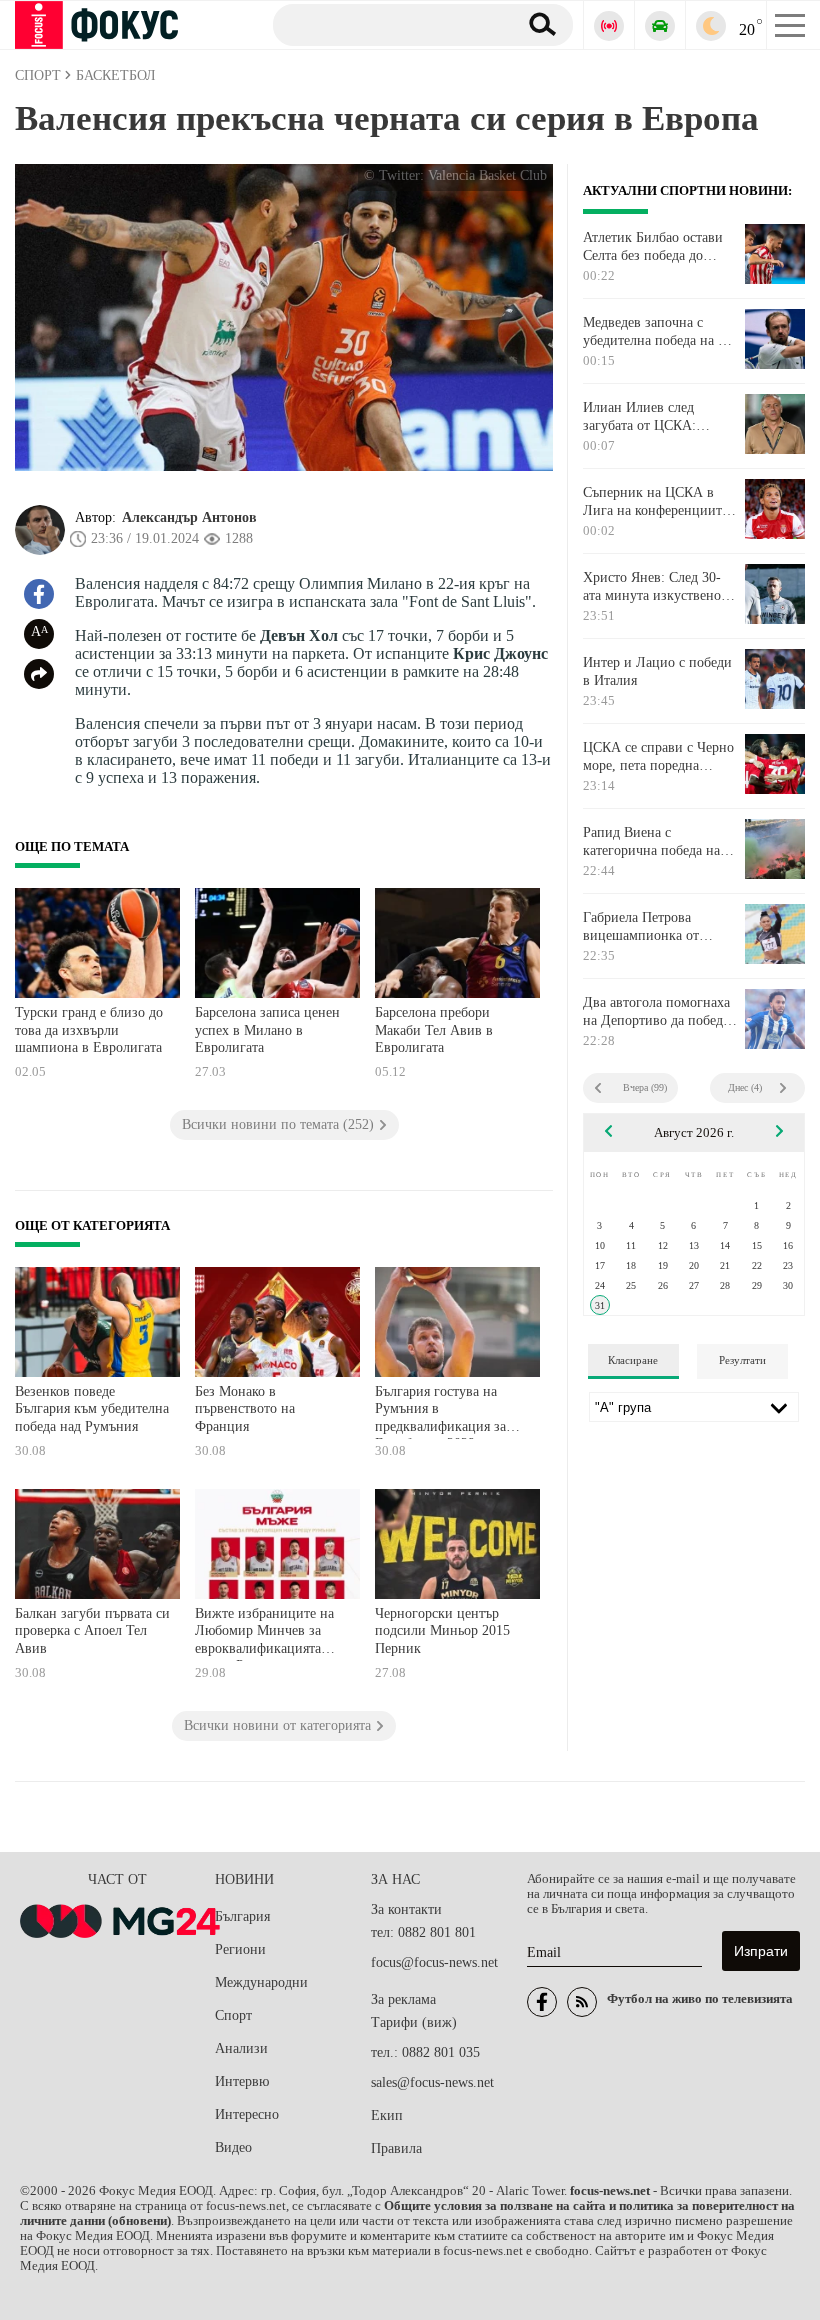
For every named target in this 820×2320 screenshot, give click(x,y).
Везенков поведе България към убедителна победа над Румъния (92, 1409)
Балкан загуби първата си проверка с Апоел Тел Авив (92, 1631)
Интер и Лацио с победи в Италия (657, 671)
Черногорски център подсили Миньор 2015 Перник (442, 1631)
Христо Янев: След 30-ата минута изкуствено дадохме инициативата (652, 587)
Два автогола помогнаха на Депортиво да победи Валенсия (657, 1012)
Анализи (241, 2048)
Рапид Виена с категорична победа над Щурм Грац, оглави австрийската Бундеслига (659, 842)
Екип (387, 2115)
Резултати (742, 1360)
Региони (240, 1949)
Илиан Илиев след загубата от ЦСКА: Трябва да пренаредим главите (650, 417)
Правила (396, 2148)
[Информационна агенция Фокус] (542, 2002)
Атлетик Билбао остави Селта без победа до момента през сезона (653, 247)
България (242, 1916)
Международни (261, 1982)
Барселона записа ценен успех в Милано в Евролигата (267, 1030)
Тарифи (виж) (414, 2022)
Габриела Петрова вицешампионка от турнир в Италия (641, 927)
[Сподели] (39, 674)
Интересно (247, 2114)
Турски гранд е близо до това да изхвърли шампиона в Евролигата (89, 1030)
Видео (233, 2147)
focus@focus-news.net (434, 1962)
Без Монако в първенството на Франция (245, 1409)
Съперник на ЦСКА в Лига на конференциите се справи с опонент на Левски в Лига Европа (655, 502)
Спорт (233, 2015)
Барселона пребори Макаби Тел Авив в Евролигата (434, 1030)
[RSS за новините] (582, 2002)
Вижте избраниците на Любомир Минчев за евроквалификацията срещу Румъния (264, 1633)
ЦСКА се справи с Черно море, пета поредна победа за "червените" (658, 757)
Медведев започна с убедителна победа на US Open (659, 332)
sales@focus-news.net (432, 2082)
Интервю (242, 2081)
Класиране (633, 1360)
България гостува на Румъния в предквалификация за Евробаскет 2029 (440, 1411)
